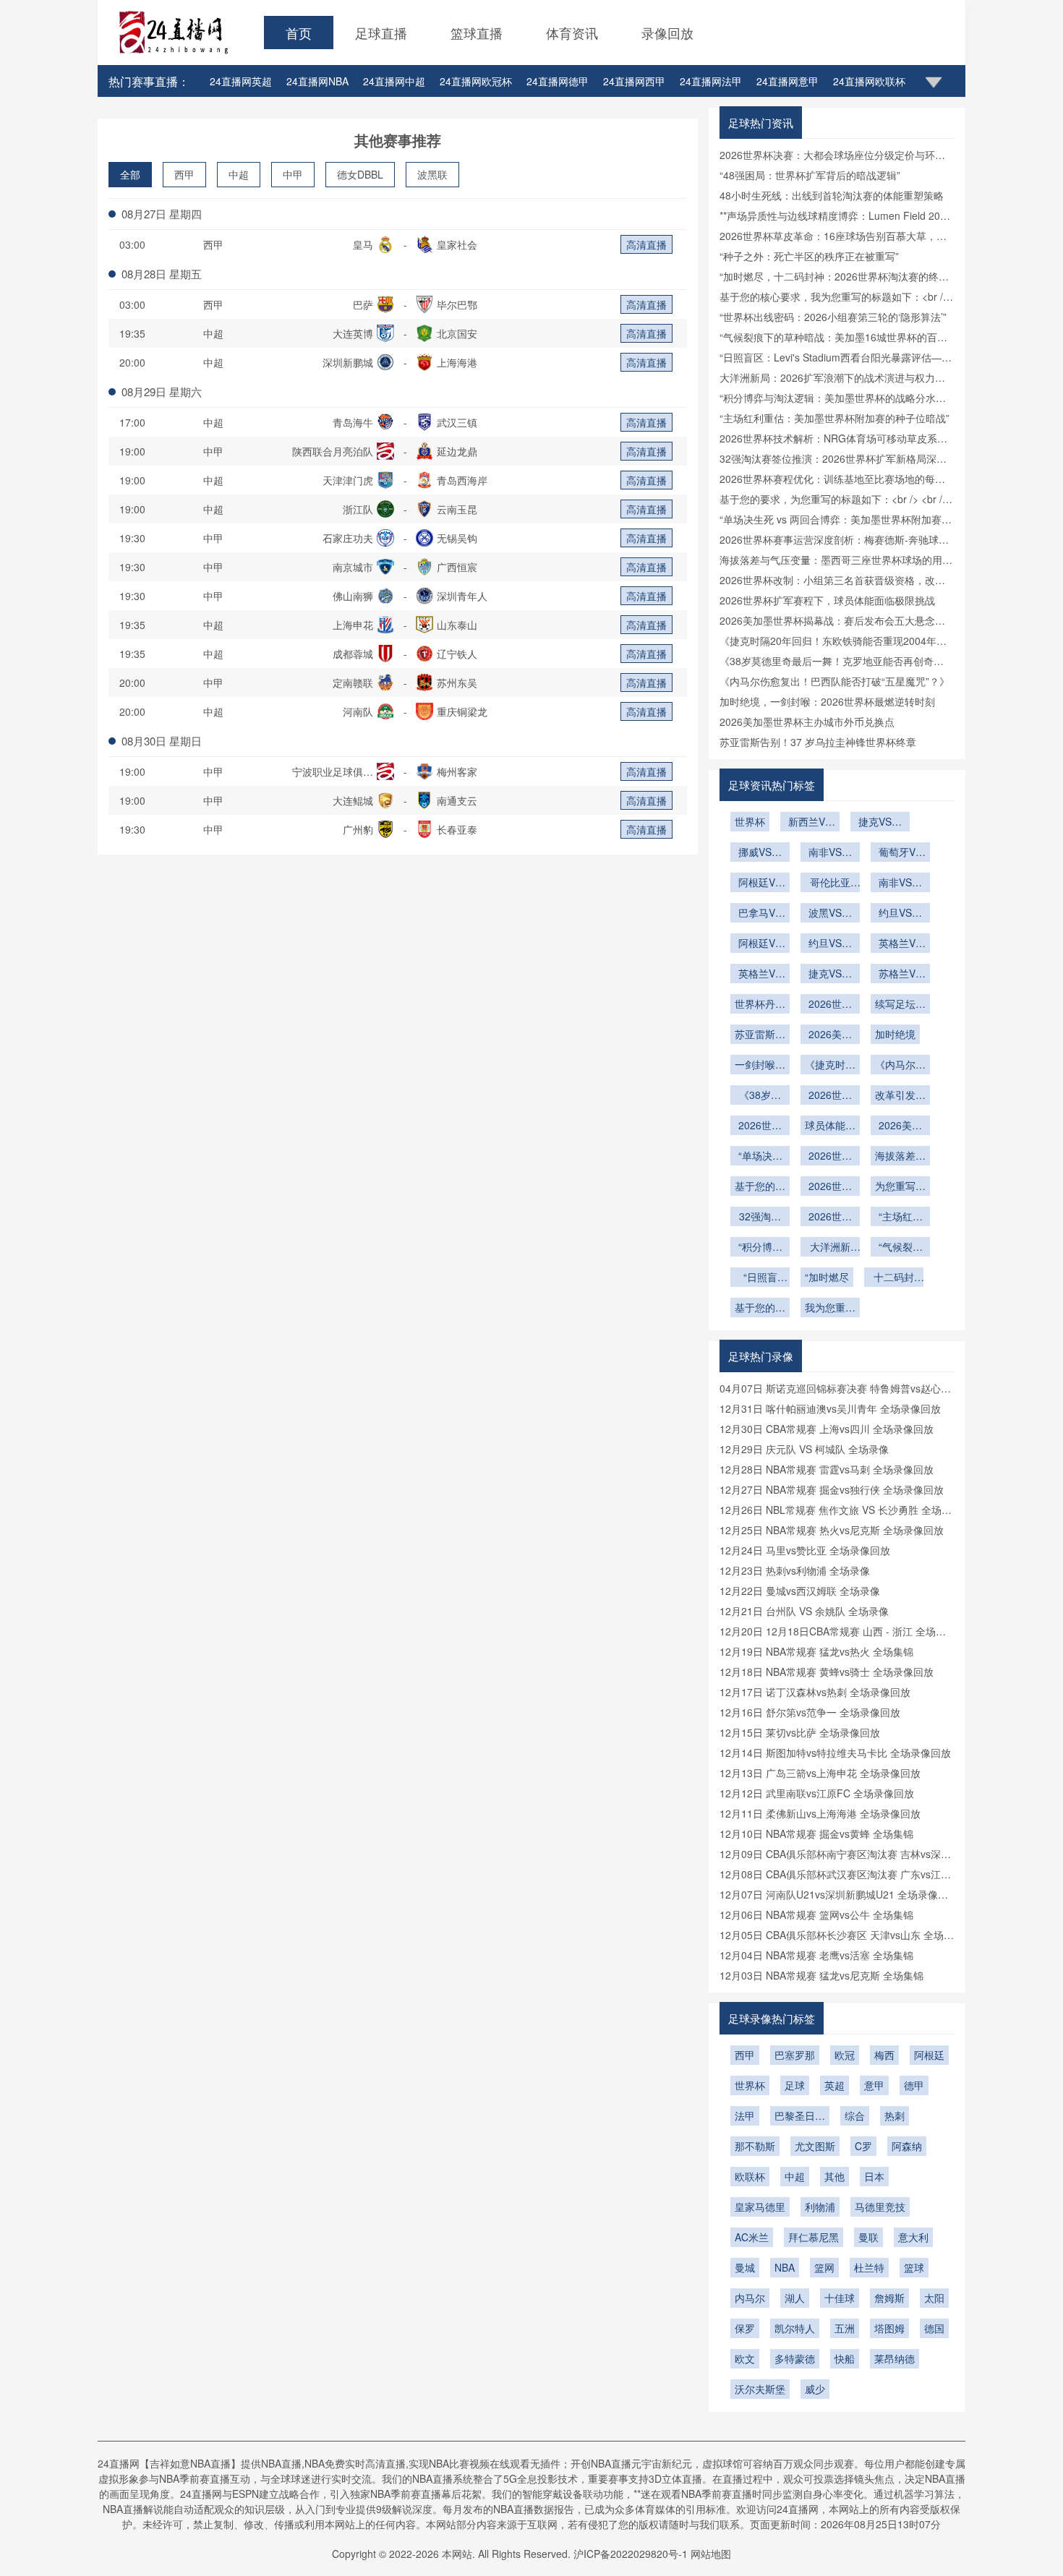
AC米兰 (752, 2237)
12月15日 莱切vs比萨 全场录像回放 (800, 1732)
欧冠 (845, 2055)
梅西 (884, 2055)
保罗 (745, 2328)
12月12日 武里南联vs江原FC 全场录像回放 (817, 1793)
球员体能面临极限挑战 (830, 1126)
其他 (834, 2176)
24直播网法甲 (711, 81)
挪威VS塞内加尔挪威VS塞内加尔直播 (760, 853)
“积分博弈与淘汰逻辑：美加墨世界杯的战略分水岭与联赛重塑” (760, 1248)
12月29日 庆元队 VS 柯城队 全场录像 (804, 1449)
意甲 (874, 2085)
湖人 (795, 2298)
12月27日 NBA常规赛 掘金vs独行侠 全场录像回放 (832, 1489)
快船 (845, 2358)
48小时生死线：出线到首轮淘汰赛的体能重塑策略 (832, 195)
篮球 (914, 2267)
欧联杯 (750, 2176)
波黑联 (432, 174)
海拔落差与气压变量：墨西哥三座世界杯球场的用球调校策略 (900, 1157)
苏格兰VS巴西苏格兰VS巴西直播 (900, 975)
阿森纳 (907, 2146)
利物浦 (820, 2207)
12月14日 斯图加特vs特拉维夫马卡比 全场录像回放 (835, 1753)
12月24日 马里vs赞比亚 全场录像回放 (805, 1550)
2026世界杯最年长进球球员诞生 (830, 1005)
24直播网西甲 (634, 81)
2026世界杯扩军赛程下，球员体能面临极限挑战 (827, 600)
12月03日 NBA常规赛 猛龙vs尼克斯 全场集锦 (821, 1975)
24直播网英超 (241, 81)
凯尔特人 (795, 2328)
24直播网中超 (394, 81)
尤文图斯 (815, 2146)
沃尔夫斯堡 (760, 2389)
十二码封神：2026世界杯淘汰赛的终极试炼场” (894, 1278)
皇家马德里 (760, 2207)
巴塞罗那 (795, 2055)
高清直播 (646, 244)
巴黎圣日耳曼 (800, 2117)
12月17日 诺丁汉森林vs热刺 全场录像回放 (815, 1692)
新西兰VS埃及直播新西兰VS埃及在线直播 (810, 823)
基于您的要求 (760, 1187)
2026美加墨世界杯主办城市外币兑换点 (807, 722)
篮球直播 (477, 33)
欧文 (745, 2358)
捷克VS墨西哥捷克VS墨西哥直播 (880, 823)
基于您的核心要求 (760, 1309)
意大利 (913, 2237)
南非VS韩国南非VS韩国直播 (830, 853)
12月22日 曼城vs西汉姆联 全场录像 (800, 1591)
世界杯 (750, 821)
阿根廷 (929, 2055)
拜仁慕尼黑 (814, 2237)
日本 (874, 2176)
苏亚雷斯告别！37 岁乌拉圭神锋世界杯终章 (818, 742)
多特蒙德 (795, 2358)
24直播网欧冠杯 (476, 81)
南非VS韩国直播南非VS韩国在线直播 (900, 883)
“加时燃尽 (827, 1277)
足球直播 (381, 33)
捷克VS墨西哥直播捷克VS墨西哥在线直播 (830, 975)
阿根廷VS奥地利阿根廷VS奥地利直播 (760, 883)
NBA (785, 2267)
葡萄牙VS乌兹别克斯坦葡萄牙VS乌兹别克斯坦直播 (900, 853)
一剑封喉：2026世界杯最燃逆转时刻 (760, 1066)
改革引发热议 (900, 1096)
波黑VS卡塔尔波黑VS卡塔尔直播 (830, 914)
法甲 (745, 2115)
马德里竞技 (880, 2207)
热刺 (895, 2115)
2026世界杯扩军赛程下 (760, 1126)
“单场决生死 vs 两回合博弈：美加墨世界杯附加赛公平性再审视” (760, 1157)
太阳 (934, 2298)
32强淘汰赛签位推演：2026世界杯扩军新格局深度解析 (760, 1218)
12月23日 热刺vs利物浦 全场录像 (795, 1570)
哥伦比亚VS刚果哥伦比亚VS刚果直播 (830, 883)
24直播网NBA (317, 81)
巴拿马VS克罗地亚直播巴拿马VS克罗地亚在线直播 (760, 914)
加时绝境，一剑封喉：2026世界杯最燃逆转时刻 (827, 701)
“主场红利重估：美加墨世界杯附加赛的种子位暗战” (834, 418)
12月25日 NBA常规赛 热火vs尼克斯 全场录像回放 (832, 1530)
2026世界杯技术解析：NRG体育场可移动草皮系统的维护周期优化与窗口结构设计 (830, 1218)
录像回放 (667, 33)
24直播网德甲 (558, 81)
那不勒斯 (755, 2146)
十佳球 (840, 2298)
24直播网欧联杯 (869, 81)
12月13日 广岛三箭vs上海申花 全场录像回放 (820, 1773)
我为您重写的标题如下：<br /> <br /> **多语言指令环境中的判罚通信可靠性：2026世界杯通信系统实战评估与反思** (830, 1309)
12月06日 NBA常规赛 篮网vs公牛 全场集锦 (816, 1914)
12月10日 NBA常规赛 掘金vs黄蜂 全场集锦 (816, 1833)
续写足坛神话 (900, 1005)
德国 (934, 2328)
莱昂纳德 (895, 2358)
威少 (815, 2389)
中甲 (293, 174)
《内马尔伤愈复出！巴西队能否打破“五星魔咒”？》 (834, 681)
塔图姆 (889, 2328)
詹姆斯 (889, 2298)
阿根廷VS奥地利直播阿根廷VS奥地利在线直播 (760, 944)
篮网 (824, 2267)
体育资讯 (572, 33)
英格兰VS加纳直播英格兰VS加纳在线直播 (760, 975)
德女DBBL (360, 174)
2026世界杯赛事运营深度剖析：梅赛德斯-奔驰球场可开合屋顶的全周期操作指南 (830, 1157)
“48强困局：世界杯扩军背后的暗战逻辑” (810, 175)
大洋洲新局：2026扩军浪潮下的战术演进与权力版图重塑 (830, 1248)
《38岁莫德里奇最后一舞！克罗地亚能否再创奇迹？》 (760, 1096)
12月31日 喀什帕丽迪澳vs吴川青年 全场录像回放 (830, 1408)
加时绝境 (895, 1034)
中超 (239, 174)
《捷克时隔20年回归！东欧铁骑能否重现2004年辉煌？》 (830, 1066)
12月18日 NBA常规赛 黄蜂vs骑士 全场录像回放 (827, 1672)
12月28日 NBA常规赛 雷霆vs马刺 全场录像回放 (827, 1469)
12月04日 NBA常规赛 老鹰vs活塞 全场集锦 (816, 1955)
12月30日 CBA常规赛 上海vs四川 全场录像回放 (827, 1429)
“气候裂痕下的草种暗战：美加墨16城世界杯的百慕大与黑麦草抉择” (900, 1248)
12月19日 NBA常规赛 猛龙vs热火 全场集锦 (816, 1651)
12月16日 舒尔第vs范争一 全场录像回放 (810, 1712)
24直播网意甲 (787, 81)
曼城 (745, 2267)
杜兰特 (869, 2267)
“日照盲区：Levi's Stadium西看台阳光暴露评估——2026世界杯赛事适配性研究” (760, 1278)
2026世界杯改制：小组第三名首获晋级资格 (830, 1096)
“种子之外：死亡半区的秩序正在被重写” (809, 256)
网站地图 (711, 2554)
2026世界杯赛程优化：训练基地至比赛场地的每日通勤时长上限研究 (830, 1187)
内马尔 (750, 2298)
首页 (299, 33)
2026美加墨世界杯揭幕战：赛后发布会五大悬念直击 (900, 1126)
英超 (834, 2085)
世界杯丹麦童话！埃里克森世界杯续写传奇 (760, 1005)
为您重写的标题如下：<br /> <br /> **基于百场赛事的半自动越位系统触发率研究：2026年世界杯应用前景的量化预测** (900, 1187)
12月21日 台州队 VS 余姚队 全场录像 (804, 1611)
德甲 (914, 2085)
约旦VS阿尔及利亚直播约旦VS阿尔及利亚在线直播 (830, 944)
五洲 (845, 2328)
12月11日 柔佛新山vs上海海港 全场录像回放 (820, 1813)
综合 (855, 2115)
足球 (795, 2085)
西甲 (184, 174)
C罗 (863, 2146)
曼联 (868, 2237)
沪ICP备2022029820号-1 (631, 2554)
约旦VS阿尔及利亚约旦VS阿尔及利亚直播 (900, 914)
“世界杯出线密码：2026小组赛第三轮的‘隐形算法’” (833, 317)
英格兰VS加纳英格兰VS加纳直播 (900, 944)
